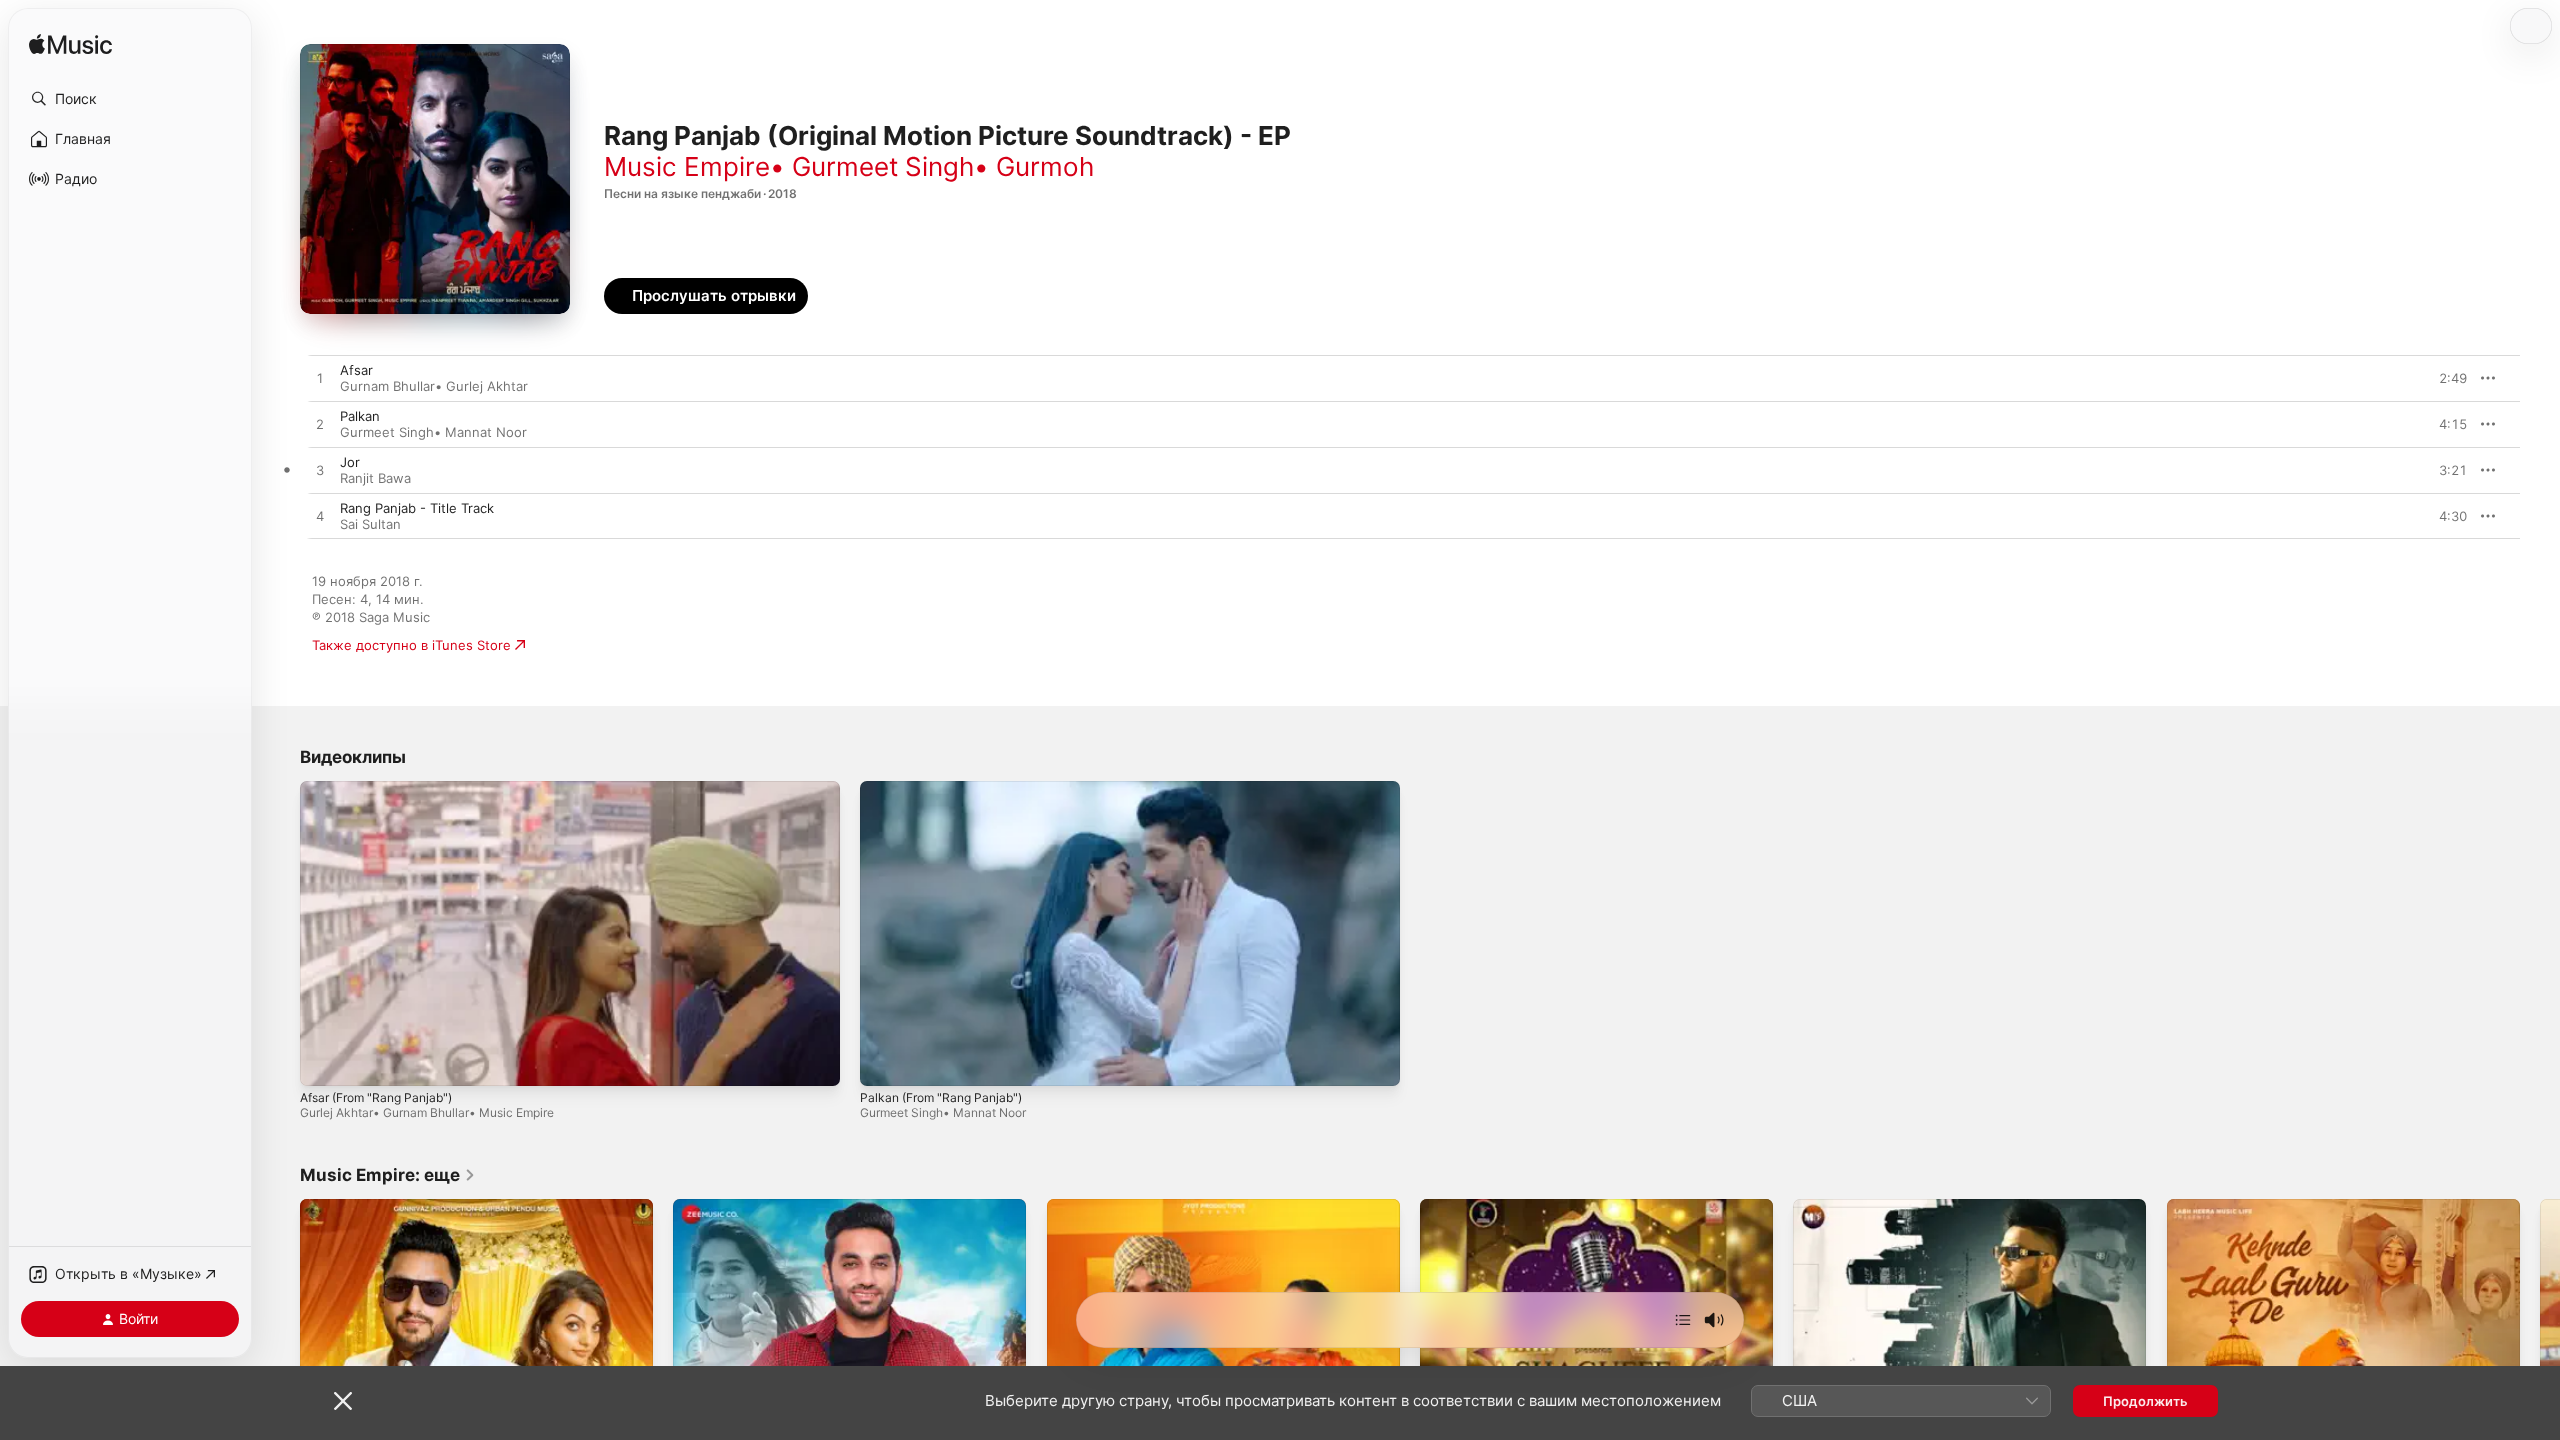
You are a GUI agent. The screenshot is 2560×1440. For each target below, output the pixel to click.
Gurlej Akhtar (487, 386)
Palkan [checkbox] (360, 416)
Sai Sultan (370, 524)
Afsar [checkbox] (356, 370)
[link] (388, 1175)
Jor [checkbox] (350, 462)
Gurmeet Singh (883, 166)
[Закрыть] (343, 1401)
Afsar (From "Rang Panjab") (376, 1097)
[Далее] (1683, 1320)
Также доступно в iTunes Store (411, 645)
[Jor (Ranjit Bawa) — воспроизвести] (320, 471)
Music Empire (687, 166)
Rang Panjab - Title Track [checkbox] (417, 508)
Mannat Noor (486, 432)
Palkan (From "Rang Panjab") (941, 1097)
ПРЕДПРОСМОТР (2424, 378)
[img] (70, 45)
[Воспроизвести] (325, 1061)
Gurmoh (1045, 166)
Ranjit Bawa (375, 478)
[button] (130, 99)
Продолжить (2145, 1401)
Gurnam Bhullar (387, 386)
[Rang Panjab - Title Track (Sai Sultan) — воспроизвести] (320, 517)
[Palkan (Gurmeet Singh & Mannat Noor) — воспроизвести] (320, 425)
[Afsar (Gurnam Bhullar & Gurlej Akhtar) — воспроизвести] (320, 379)
